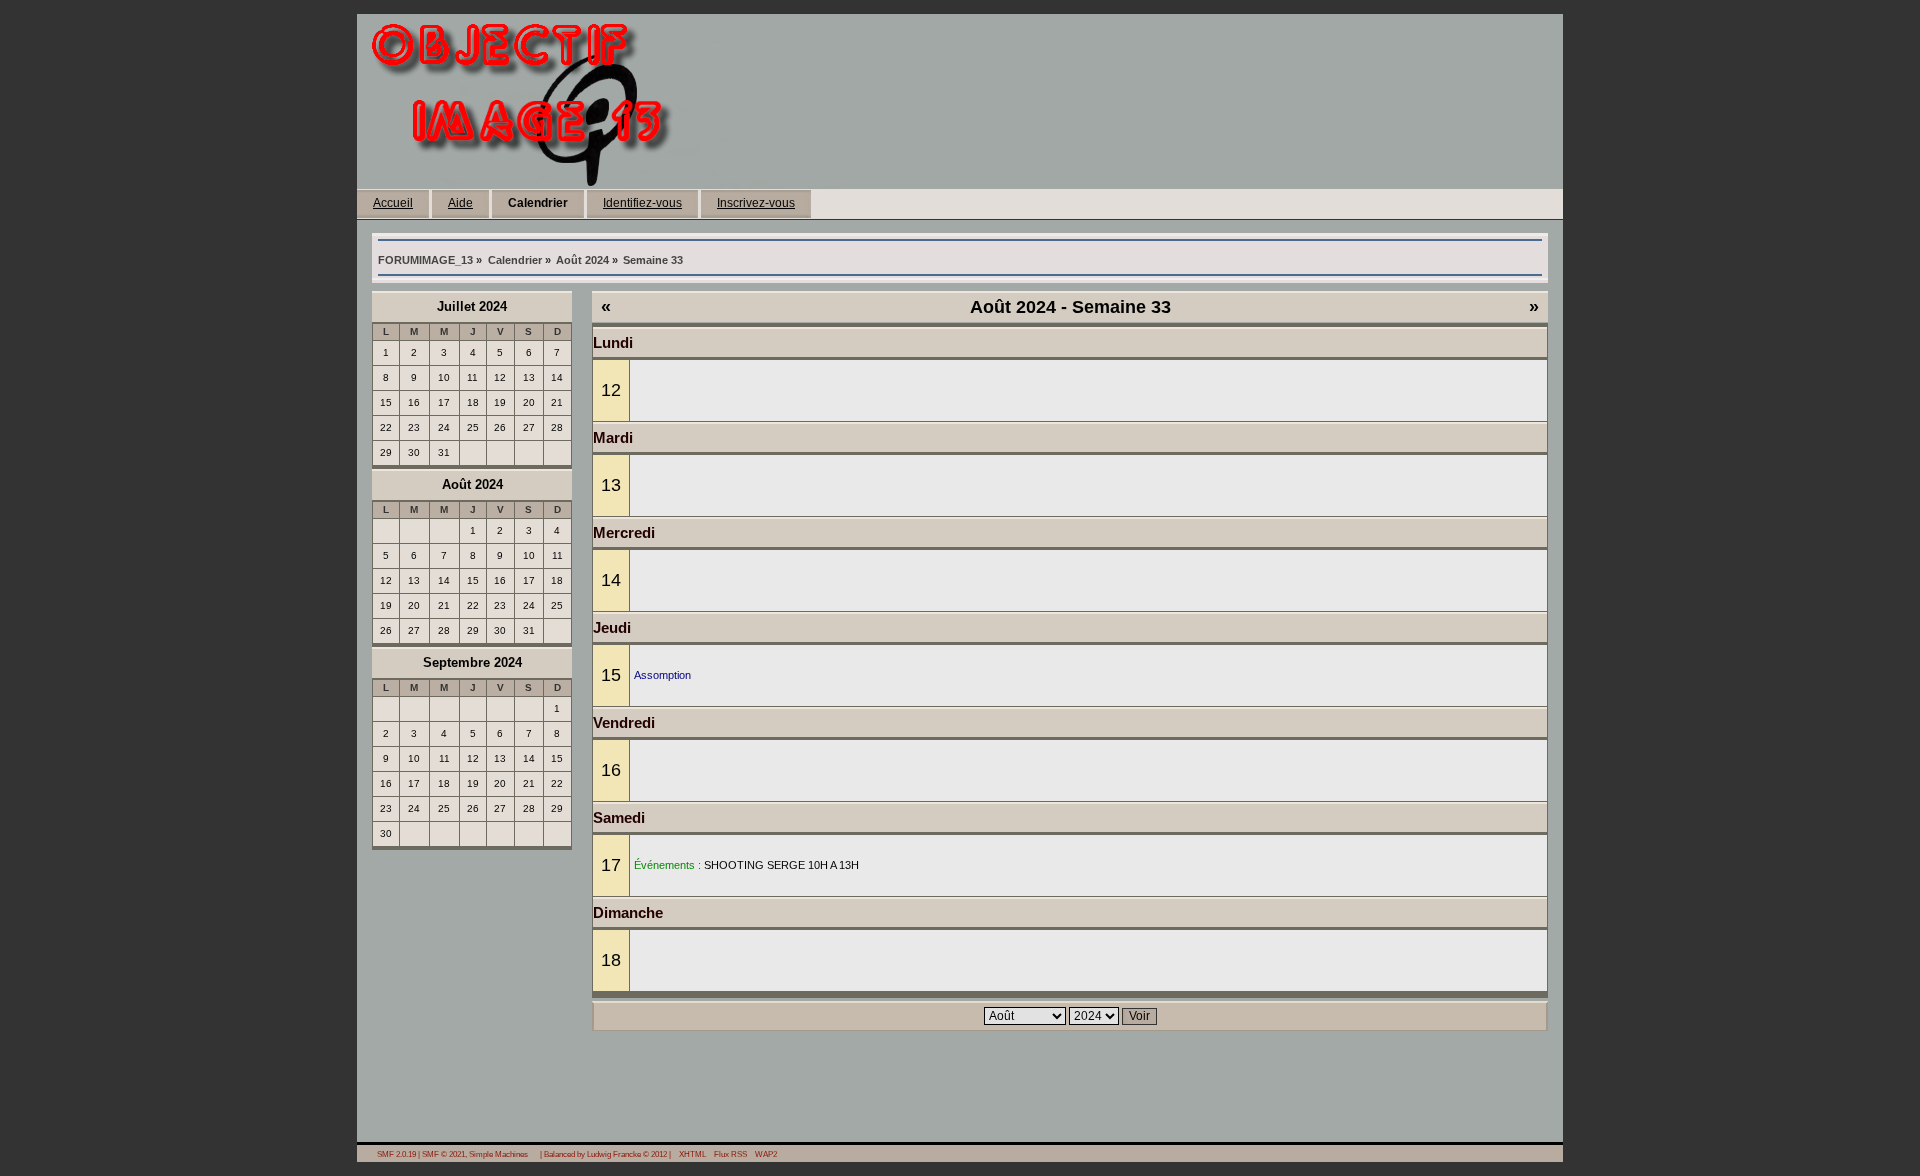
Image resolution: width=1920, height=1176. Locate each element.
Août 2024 (472, 484)
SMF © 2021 (443, 1154)
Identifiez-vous (642, 203)
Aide (460, 203)
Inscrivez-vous (756, 203)
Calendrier (538, 203)
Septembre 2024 (472, 662)
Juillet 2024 (472, 306)
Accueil (393, 203)
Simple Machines (498, 1154)
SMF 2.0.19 (396, 1154)
